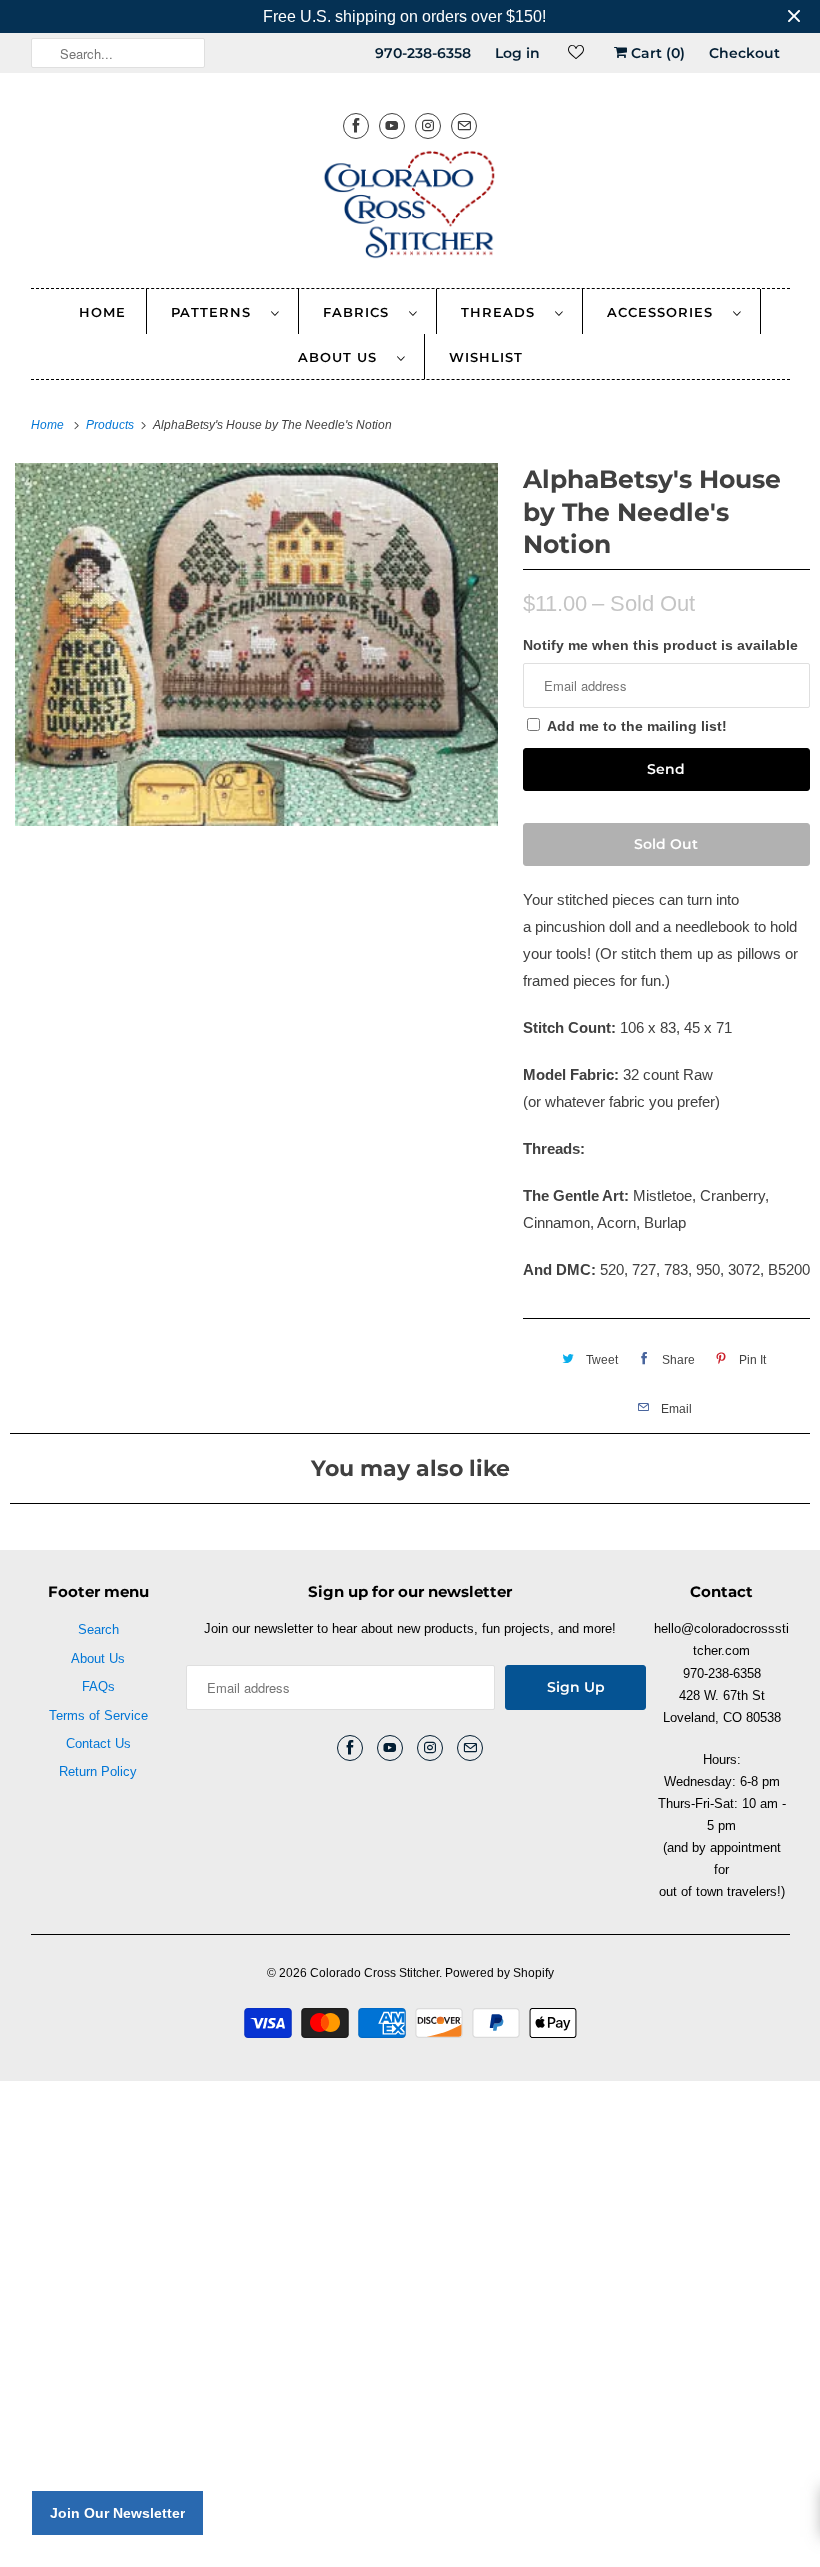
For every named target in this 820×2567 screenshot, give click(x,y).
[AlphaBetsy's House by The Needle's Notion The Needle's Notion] (256, 644)
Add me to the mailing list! (637, 726)
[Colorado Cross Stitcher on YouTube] (392, 125)
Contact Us (98, 1743)
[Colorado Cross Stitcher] (410, 208)
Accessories (665, 312)
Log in (517, 53)
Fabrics (361, 312)
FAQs (98, 1686)
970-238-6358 (423, 53)
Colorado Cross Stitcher (374, 1973)
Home (102, 312)
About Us (342, 357)
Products (111, 425)
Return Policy (98, 1771)
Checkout (744, 53)
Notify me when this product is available (660, 645)
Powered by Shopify (499, 1973)
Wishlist (486, 357)
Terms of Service (98, 1715)
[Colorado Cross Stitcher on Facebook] (356, 125)
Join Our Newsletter (117, 2513)
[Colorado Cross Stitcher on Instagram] (428, 125)
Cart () (656, 53)
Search (98, 1629)
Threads (503, 312)
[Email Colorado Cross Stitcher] (464, 125)
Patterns (216, 312)
